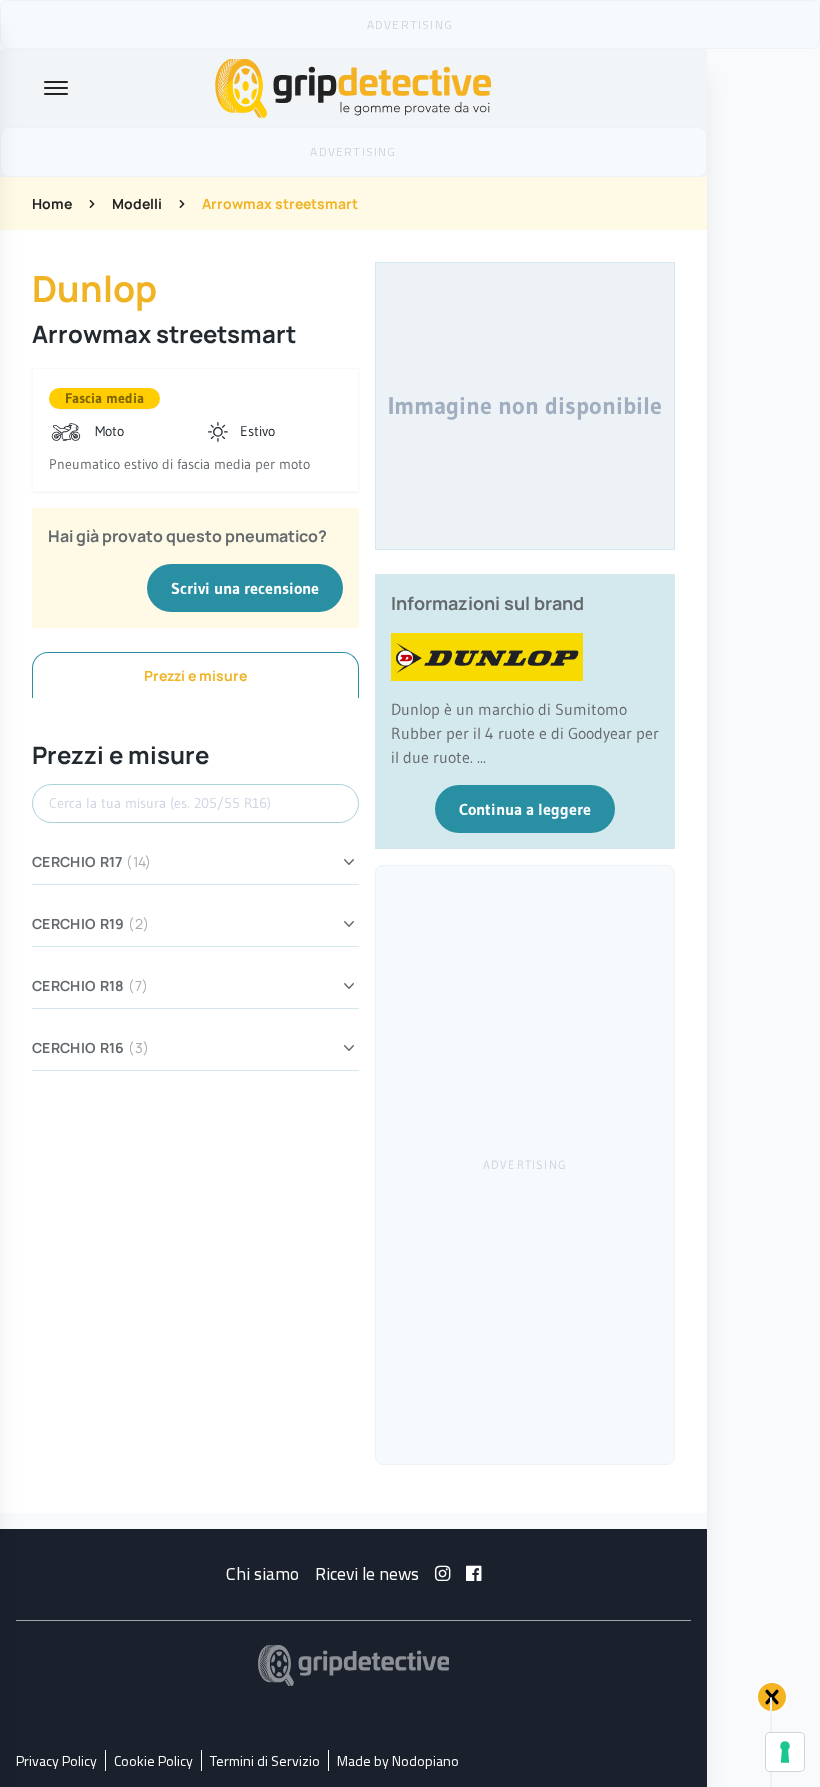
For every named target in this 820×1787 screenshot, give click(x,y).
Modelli (137, 203)
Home (52, 203)
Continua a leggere (525, 809)
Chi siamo (262, 1573)
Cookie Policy (153, 1760)
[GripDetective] (354, 1665)
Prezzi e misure (195, 675)
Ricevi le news (367, 1573)
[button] (772, 1697)
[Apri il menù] (56, 88)
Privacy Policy (56, 1760)
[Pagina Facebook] (473, 1573)
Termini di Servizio (265, 1760)
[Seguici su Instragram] (442, 1573)
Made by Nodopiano (398, 1760)
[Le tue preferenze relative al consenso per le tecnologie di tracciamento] (785, 1752)
